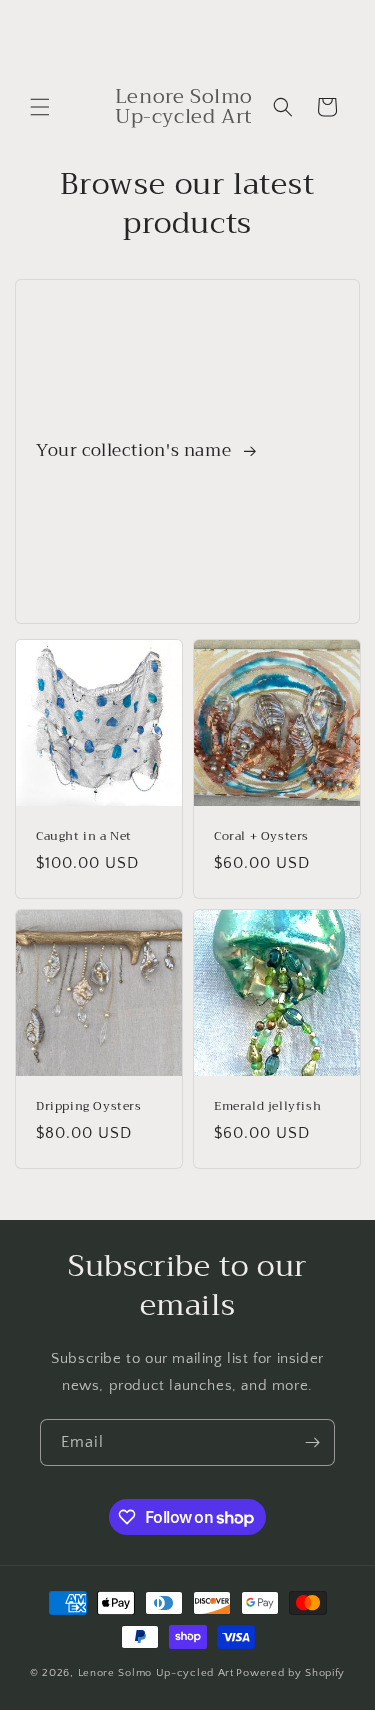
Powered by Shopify (290, 1673)
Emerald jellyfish (267, 1107)
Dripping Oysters (89, 1107)
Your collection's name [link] (136, 451)
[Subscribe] (312, 1442)
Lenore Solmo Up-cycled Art (156, 1673)
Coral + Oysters (261, 837)
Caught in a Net (84, 837)
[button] (40, 107)
